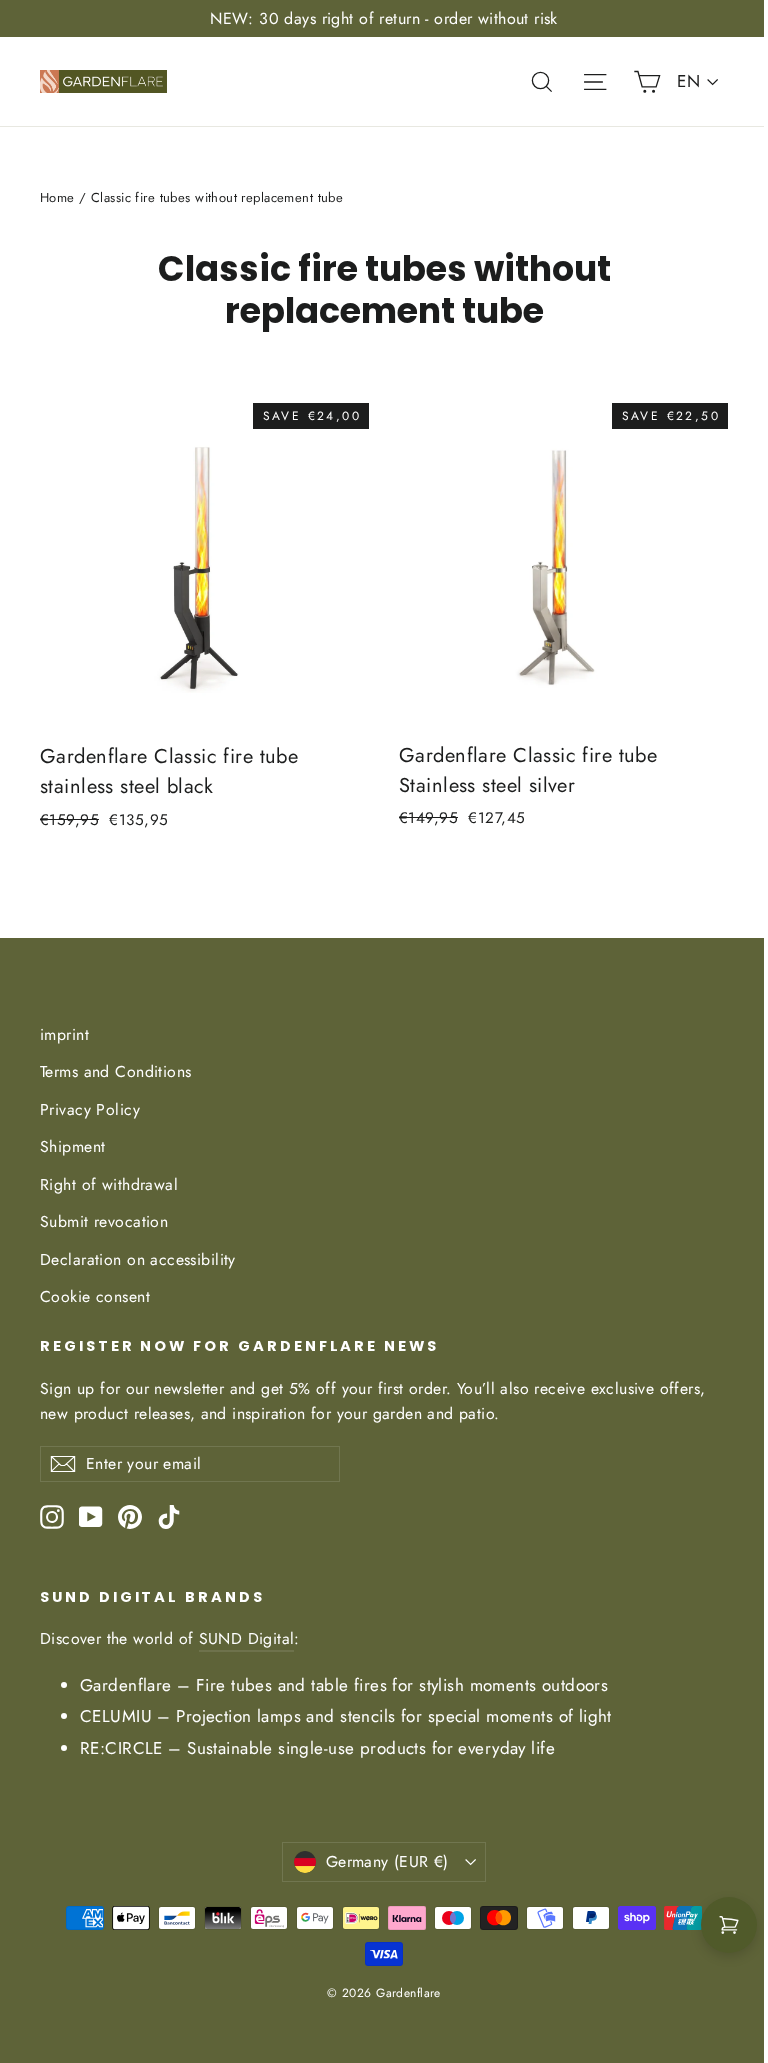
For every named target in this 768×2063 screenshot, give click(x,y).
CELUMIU (116, 1716)
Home (57, 197)
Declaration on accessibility (138, 1259)
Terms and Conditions (116, 1071)
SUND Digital (247, 1638)
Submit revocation (104, 1221)
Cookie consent (95, 1296)
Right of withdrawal (109, 1184)
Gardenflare (126, 1685)
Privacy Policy (90, 1109)
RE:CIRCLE (121, 1748)
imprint (64, 1034)
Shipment (72, 1146)
